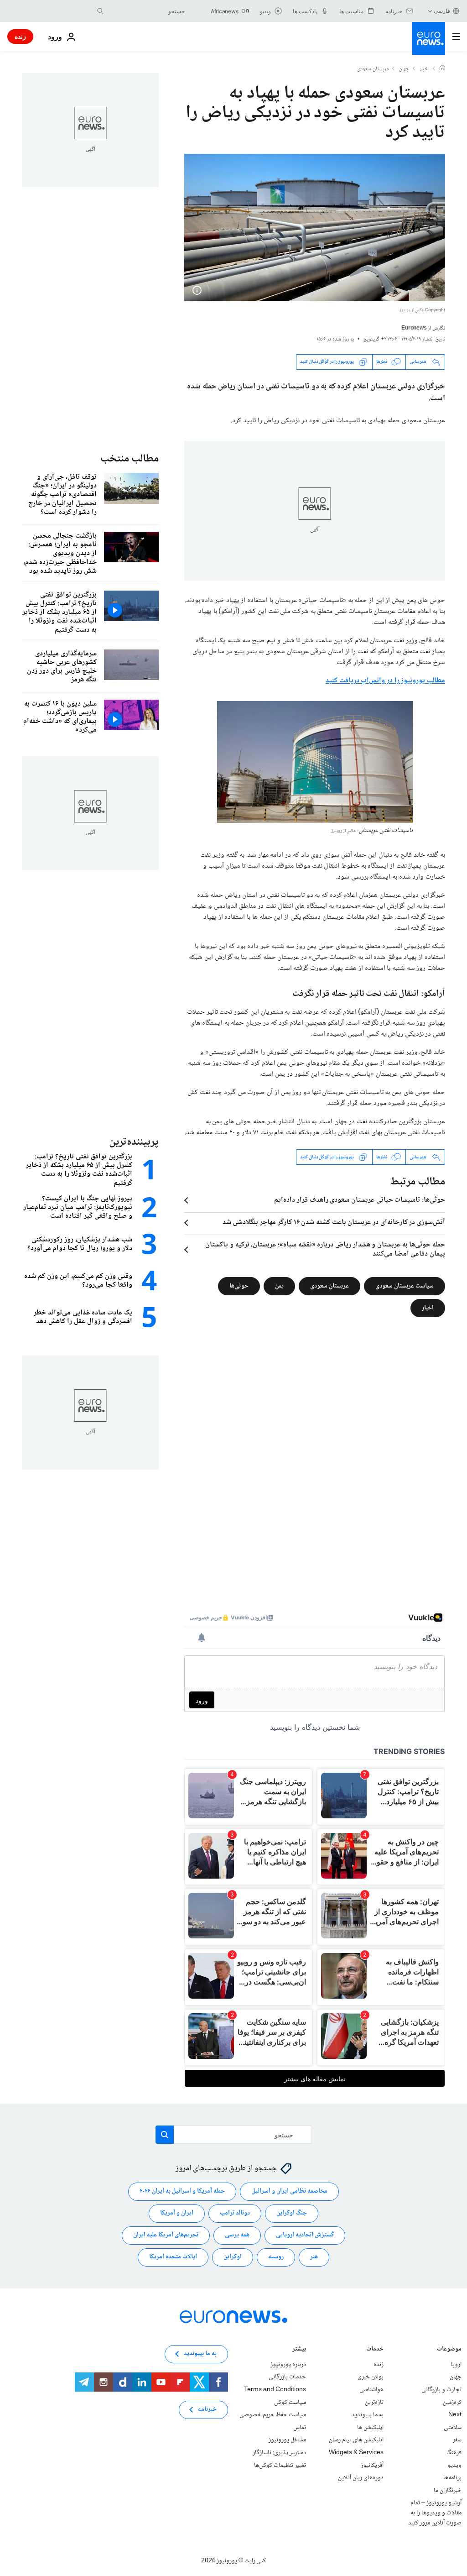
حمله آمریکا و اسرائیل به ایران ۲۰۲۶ (182, 2192)
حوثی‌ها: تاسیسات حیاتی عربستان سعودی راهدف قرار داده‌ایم (360, 1200)
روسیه (276, 2257)
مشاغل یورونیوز (287, 2440)
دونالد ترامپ (235, 2214)
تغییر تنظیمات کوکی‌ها (280, 2466)
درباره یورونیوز (288, 2365)
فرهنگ (454, 2453)
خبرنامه (207, 2410)
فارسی (442, 11)
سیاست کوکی (290, 2403)
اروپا (456, 2365)
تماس (300, 2428)
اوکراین (233, 2257)
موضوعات (449, 2350)
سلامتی (453, 2428)
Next (455, 2415)
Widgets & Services (356, 2453)
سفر (457, 2440)
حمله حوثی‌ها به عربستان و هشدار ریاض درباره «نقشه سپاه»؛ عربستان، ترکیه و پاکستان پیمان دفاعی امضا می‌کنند (325, 1250)
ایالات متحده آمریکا (173, 2257)
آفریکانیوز (372, 2466)
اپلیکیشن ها (370, 2428)
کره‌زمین (452, 2403)
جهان (404, 69)
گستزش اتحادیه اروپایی (305, 2236)
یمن (279, 1286)
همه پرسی (237, 2236)
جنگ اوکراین (292, 2214)
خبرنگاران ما (448, 2491)
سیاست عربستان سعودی (405, 1286)
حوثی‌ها (239, 1286)
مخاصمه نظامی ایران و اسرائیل (289, 2192)
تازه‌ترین (374, 2403)
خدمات (375, 2350)
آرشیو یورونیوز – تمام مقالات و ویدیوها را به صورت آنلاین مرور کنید (435, 2513)
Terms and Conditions (275, 2390)
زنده (20, 36)
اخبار (425, 69)
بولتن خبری (371, 2377)
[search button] (100, 11)
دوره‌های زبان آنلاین (361, 2478)
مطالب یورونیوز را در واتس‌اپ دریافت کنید (385, 681)
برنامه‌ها (452, 2478)
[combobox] (146, 11)
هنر (314, 2257)
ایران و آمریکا (177, 2214)
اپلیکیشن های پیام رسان (356, 2440)
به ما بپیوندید (368, 2415)
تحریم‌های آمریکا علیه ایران (166, 2236)
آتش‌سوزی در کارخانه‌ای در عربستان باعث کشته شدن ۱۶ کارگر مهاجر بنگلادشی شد (334, 1223)
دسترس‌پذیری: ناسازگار (279, 2453)
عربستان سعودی (373, 69)
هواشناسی (371, 2390)
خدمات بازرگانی (287, 2377)
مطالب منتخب (130, 459)
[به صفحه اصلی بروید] (429, 38)
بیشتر (299, 2350)
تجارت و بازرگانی (441, 2390)
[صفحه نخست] (442, 69)
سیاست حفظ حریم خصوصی (273, 2415)
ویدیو (454, 2466)
